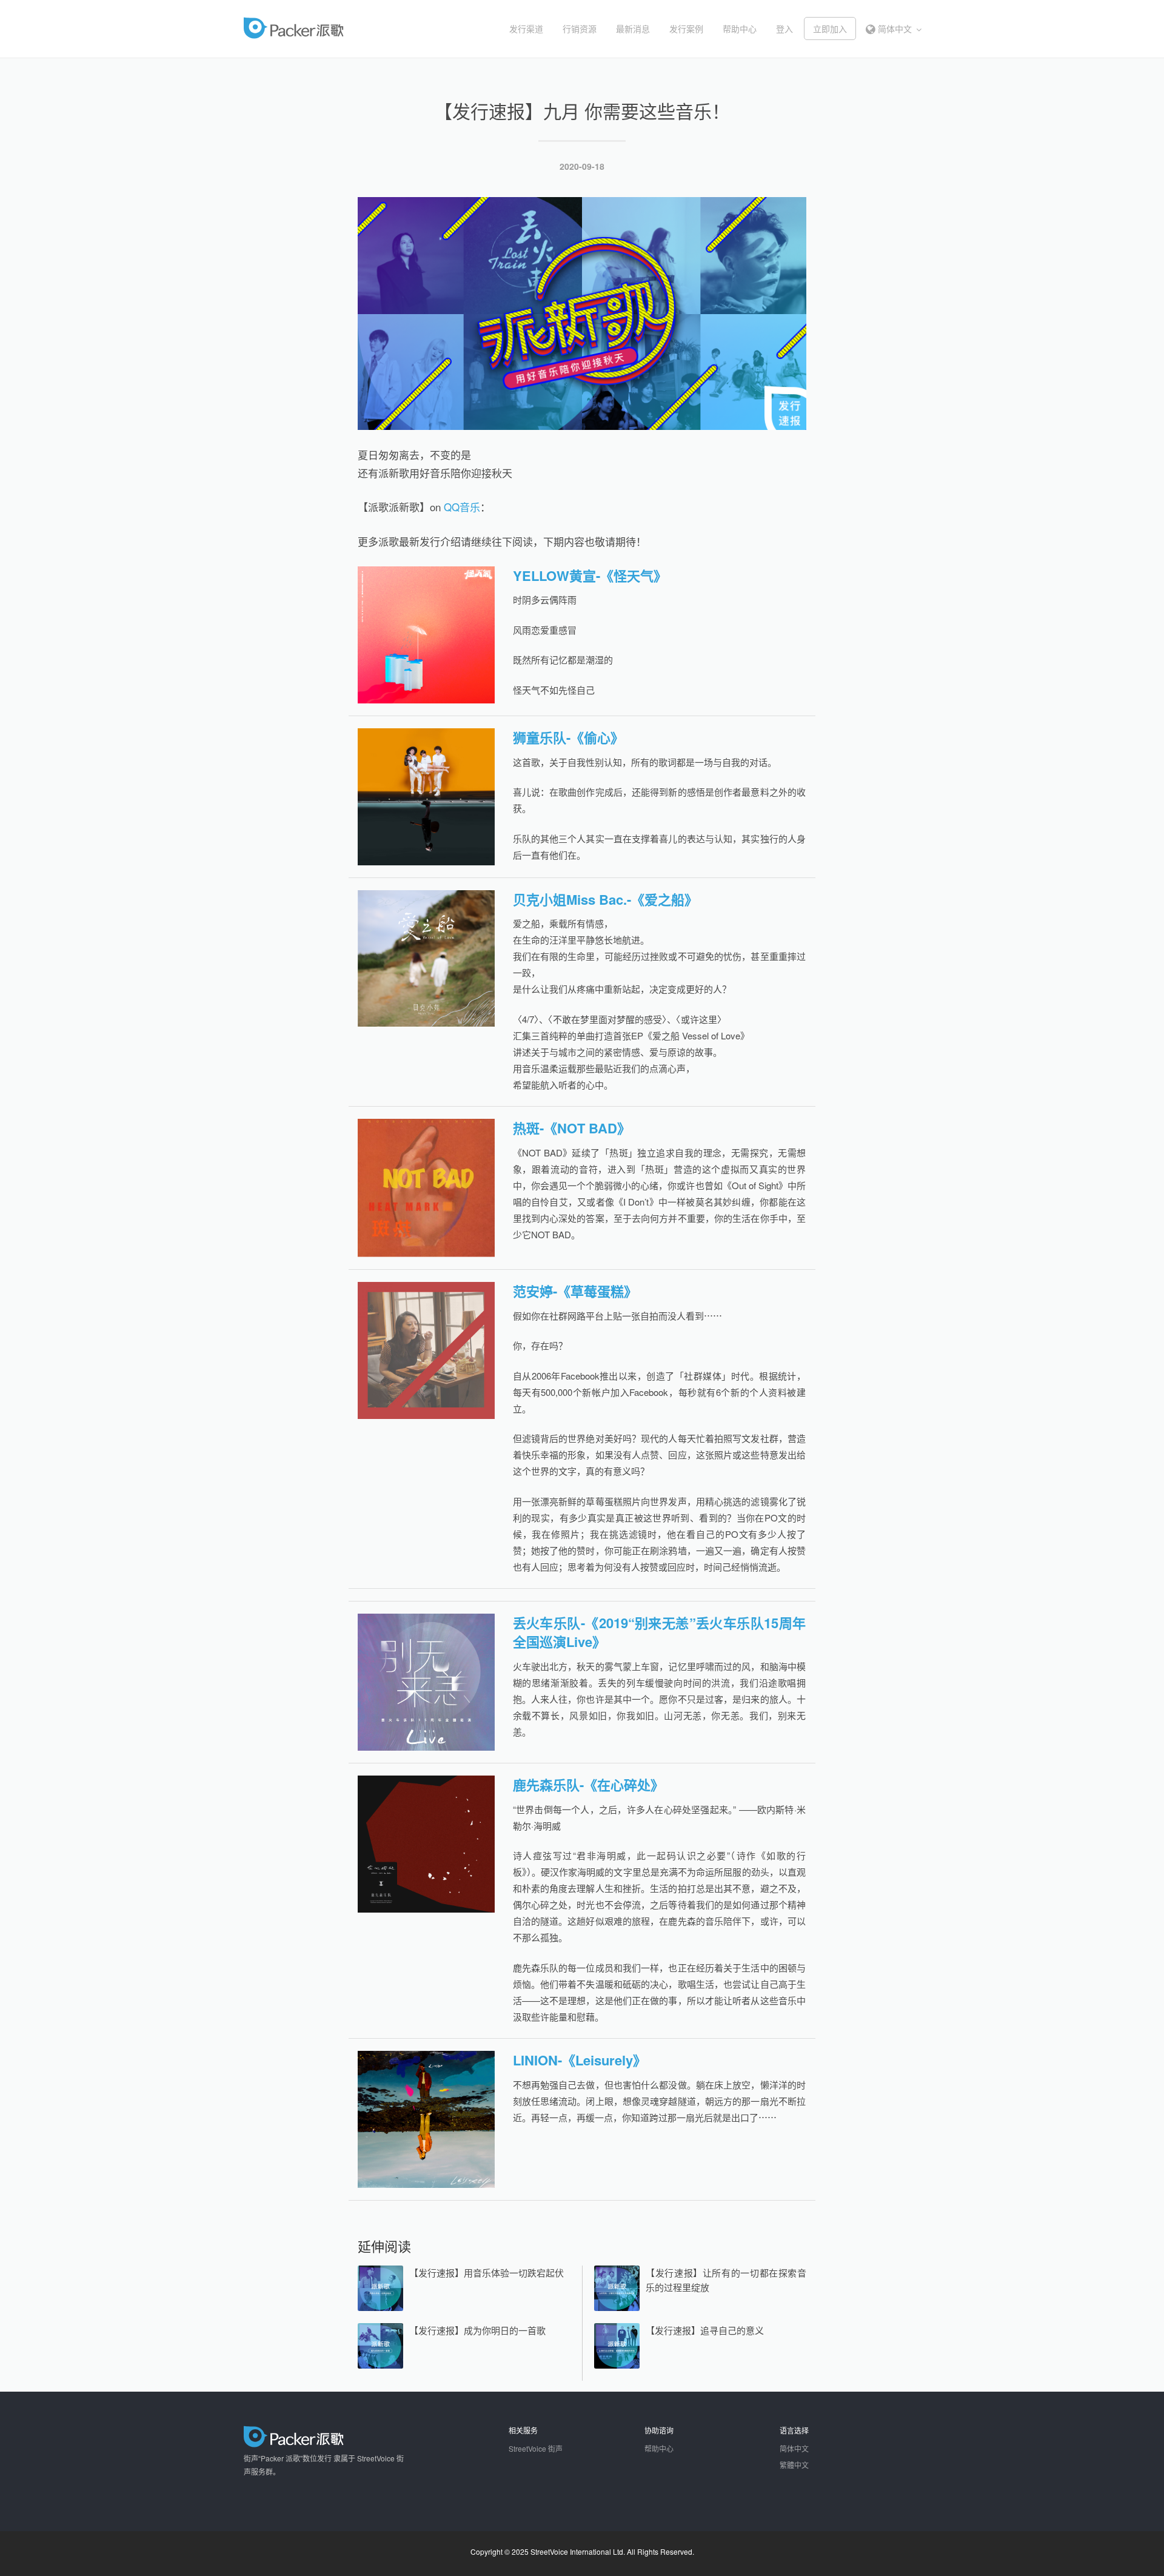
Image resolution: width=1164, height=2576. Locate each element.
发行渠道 (526, 29)
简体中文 (895, 29)
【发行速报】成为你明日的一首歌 (477, 2330)
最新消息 (633, 29)
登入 (784, 29)
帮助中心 (740, 29)
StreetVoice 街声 (536, 2448)
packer (331, 28)
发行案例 (686, 29)
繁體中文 (794, 2465)
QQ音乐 (462, 507)
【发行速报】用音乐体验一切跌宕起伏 (487, 2272)
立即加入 (830, 29)
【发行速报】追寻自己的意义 (705, 2330)
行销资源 (580, 29)
